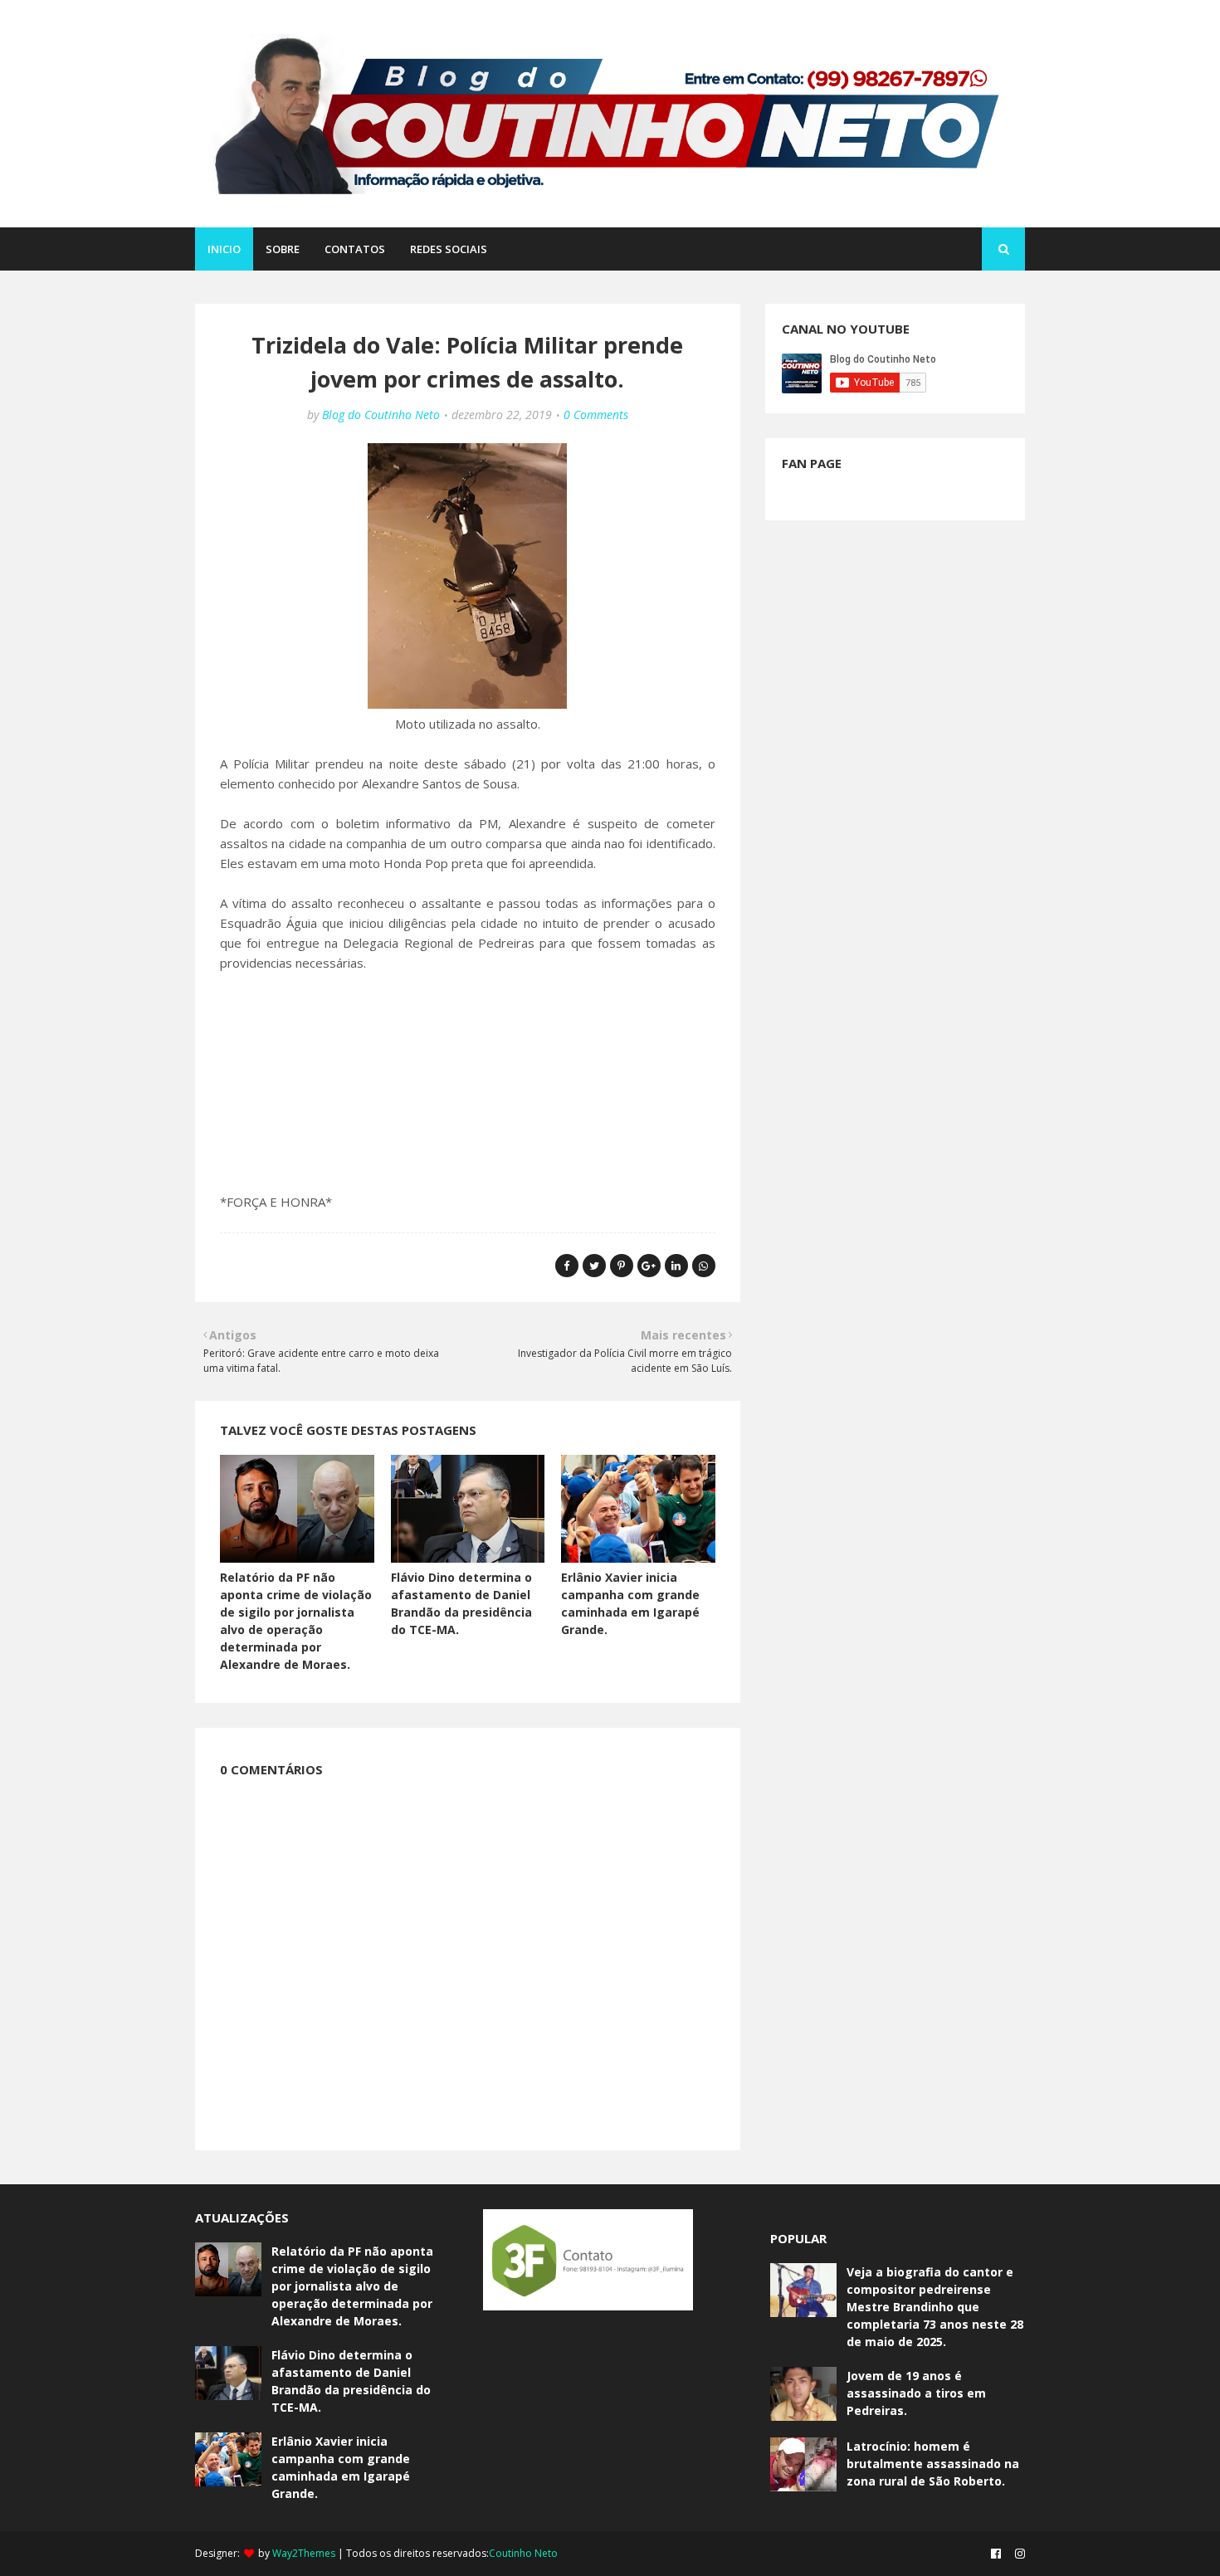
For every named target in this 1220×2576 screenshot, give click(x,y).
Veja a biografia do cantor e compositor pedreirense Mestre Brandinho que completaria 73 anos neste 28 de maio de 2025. (935, 2307)
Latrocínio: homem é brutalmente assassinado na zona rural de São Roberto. (933, 2464)
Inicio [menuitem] (224, 249)
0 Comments (596, 415)
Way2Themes (304, 2553)
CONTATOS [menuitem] (355, 249)
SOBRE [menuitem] (283, 249)
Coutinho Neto (523, 2553)
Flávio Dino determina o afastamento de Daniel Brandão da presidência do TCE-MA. (351, 2381)
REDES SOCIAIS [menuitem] (449, 249)
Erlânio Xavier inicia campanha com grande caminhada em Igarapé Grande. (341, 2467)
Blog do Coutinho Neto (381, 415)
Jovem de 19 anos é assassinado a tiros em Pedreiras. (916, 2393)
